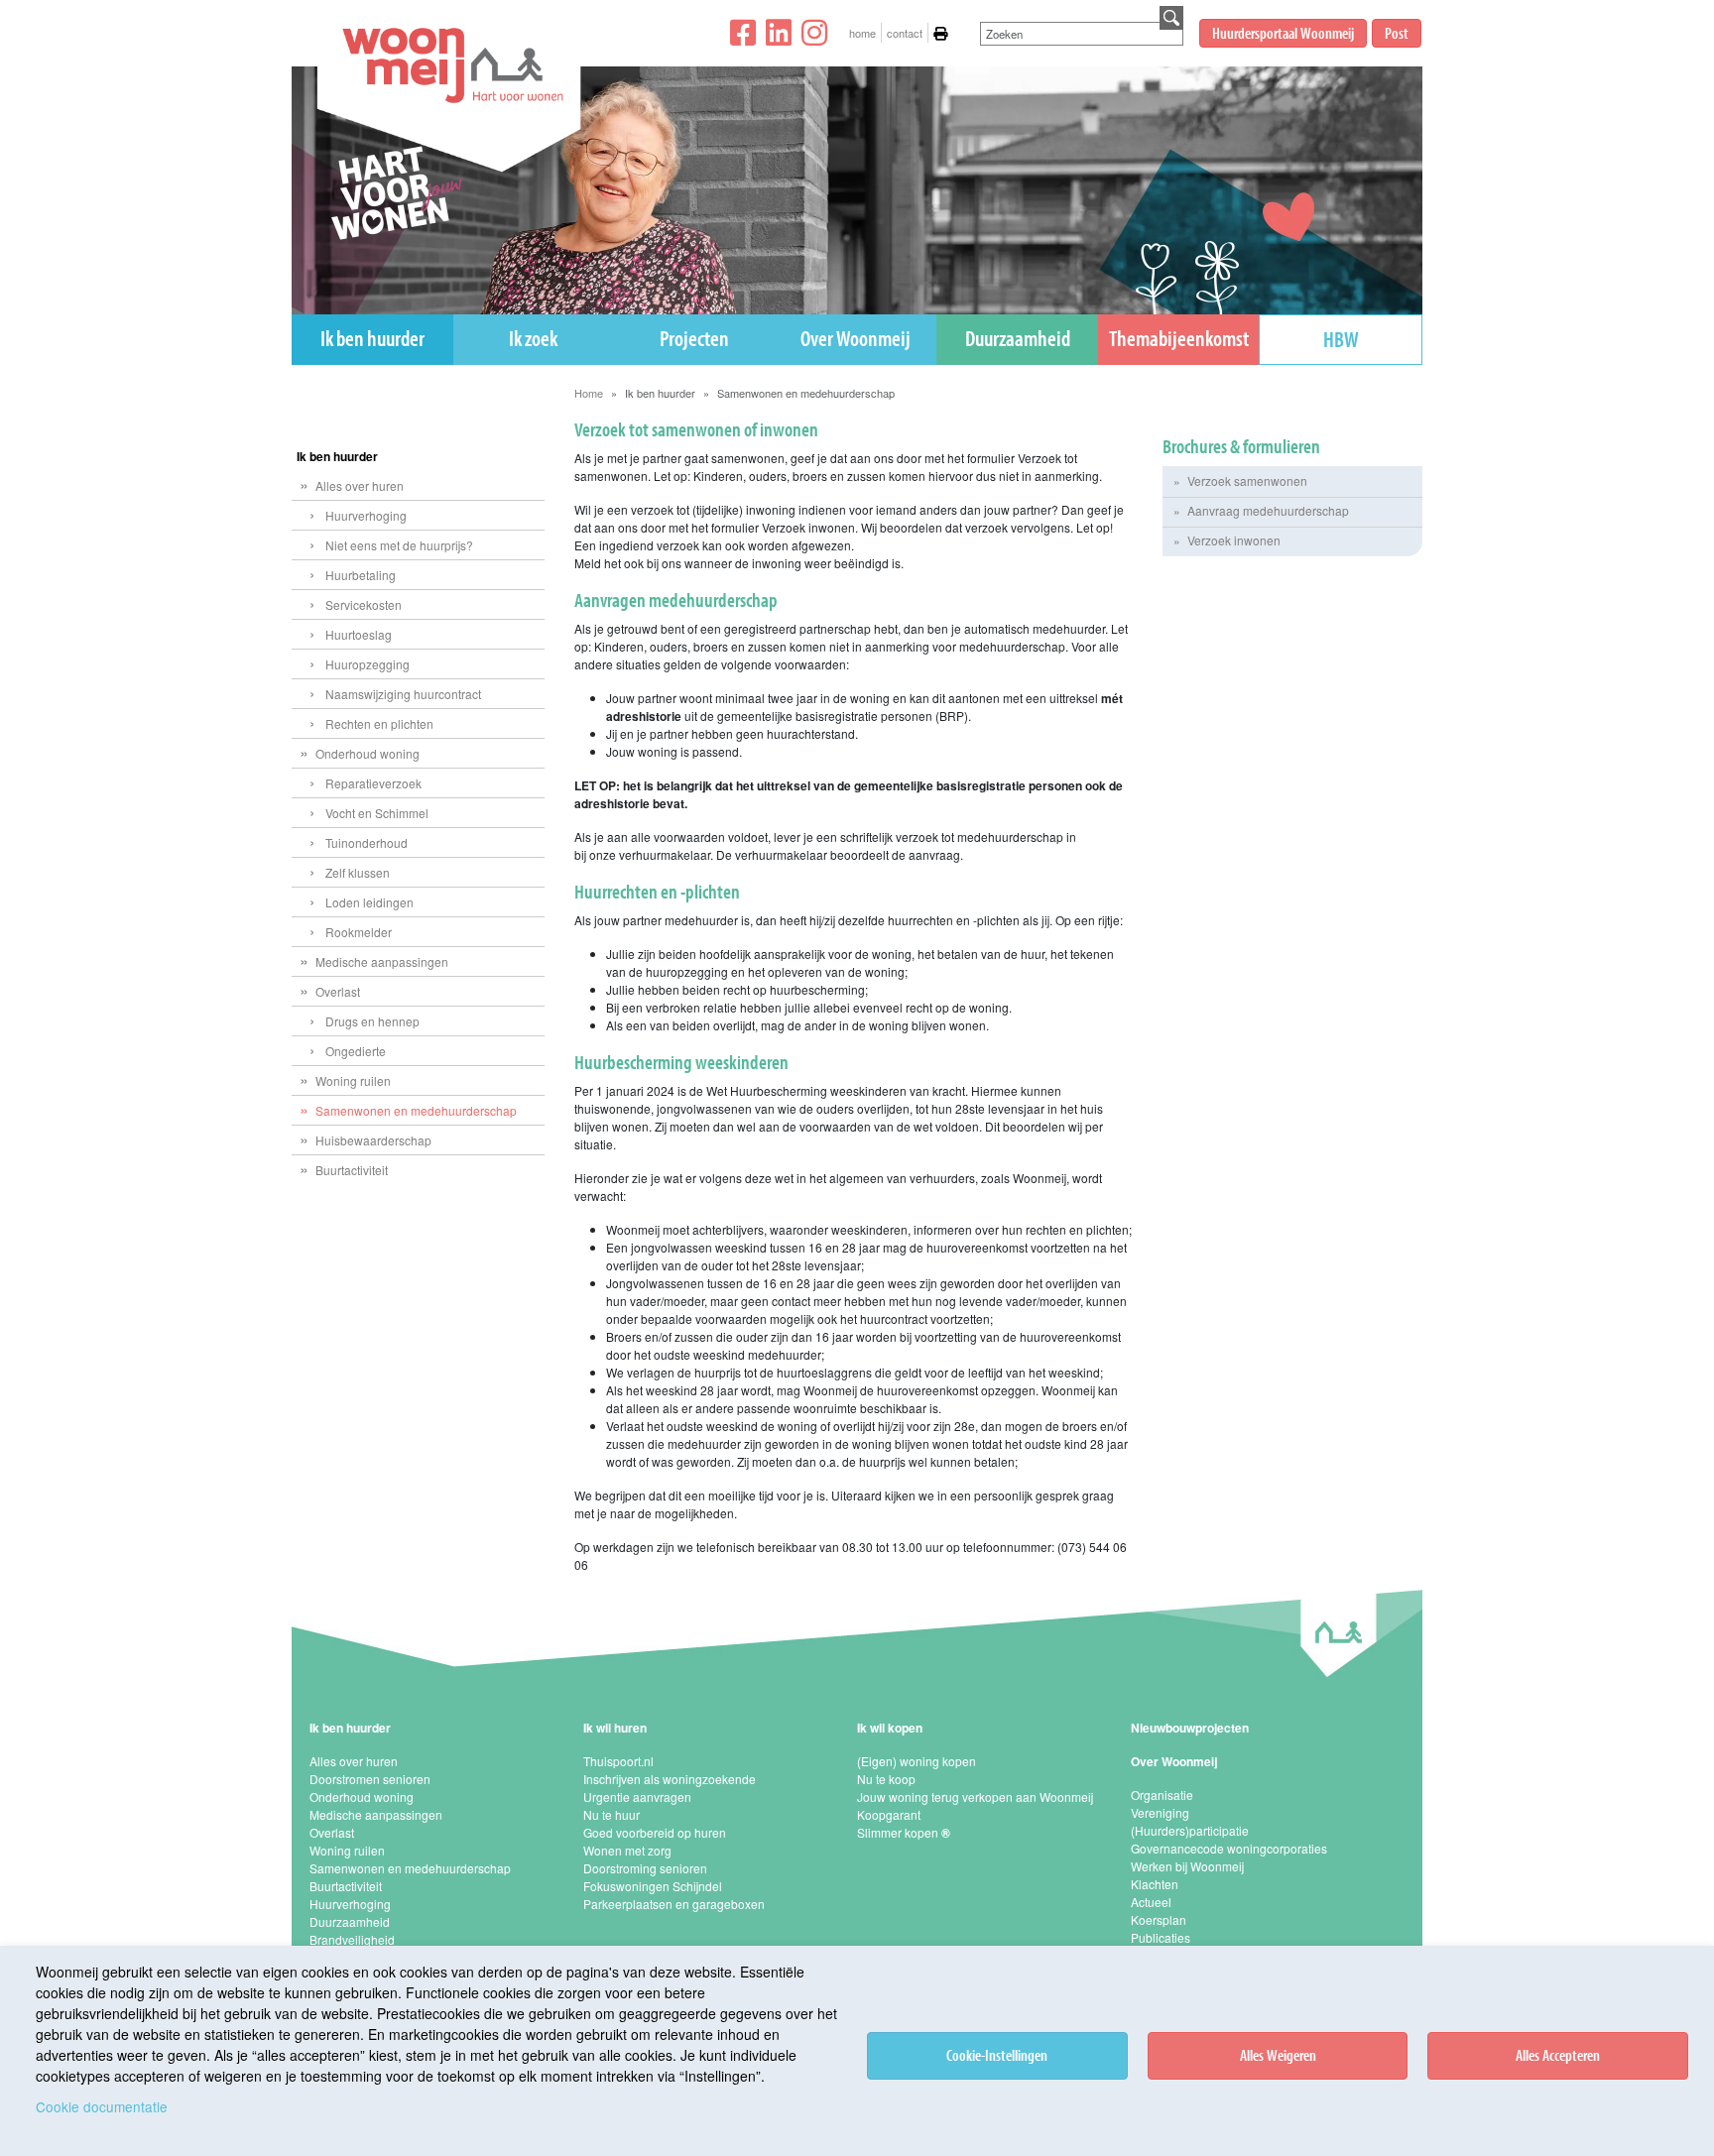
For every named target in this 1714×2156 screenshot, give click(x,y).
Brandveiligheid (352, 1939)
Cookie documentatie (102, 2106)
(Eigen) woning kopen (917, 1761)
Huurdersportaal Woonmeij (1283, 33)
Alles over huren (360, 485)
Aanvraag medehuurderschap (1268, 510)
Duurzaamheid (1018, 338)
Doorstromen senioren (370, 1779)
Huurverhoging (366, 515)
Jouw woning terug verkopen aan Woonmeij (975, 1797)
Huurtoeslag (359, 634)
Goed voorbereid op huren (655, 1832)
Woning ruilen (353, 1080)
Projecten (694, 338)
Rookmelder (359, 932)
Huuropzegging (367, 664)
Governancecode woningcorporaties (1229, 1848)
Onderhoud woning (367, 753)
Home (589, 393)
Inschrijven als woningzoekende (670, 1779)
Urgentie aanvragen (637, 1797)
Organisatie (1162, 1795)
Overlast (338, 991)
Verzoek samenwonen (1247, 480)
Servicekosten (364, 604)
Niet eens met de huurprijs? (399, 545)
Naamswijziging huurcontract (403, 694)
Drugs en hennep (372, 1021)
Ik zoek (533, 338)
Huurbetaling (361, 575)
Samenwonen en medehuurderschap (416, 1110)
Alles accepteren (1558, 2055)
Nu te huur (612, 1814)
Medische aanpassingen (382, 961)
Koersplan (1159, 1919)
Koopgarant (889, 1814)
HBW (1341, 339)
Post (1397, 33)
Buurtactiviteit (352, 1170)
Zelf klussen (358, 872)
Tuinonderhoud (367, 842)
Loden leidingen (369, 902)
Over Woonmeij (856, 338)
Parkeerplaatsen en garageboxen (674, 1904)
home (862, 33)
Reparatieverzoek (373, 783)
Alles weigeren (1278, 2055)
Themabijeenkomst (1179, 338)
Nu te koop (886, 1779)
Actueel (1151, 1902)
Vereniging (1160, 1812)
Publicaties (1161, 1937)
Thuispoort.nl (618, 1761)
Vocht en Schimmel (377, 813)
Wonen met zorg (627, 1850)
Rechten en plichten (379, 723)
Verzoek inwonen (1234, 540)
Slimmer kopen (904, 1832)
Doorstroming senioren (645, 1868)
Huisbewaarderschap (373, 1140)
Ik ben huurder (372, 338)
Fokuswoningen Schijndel (653, 1886)
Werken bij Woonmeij (1187, 1866)
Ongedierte (356, 1051)
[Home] (440, 119)
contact (905, 33)
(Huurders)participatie (1190, 1830)
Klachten (1155, 1884)
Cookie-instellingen (997, 2055)
